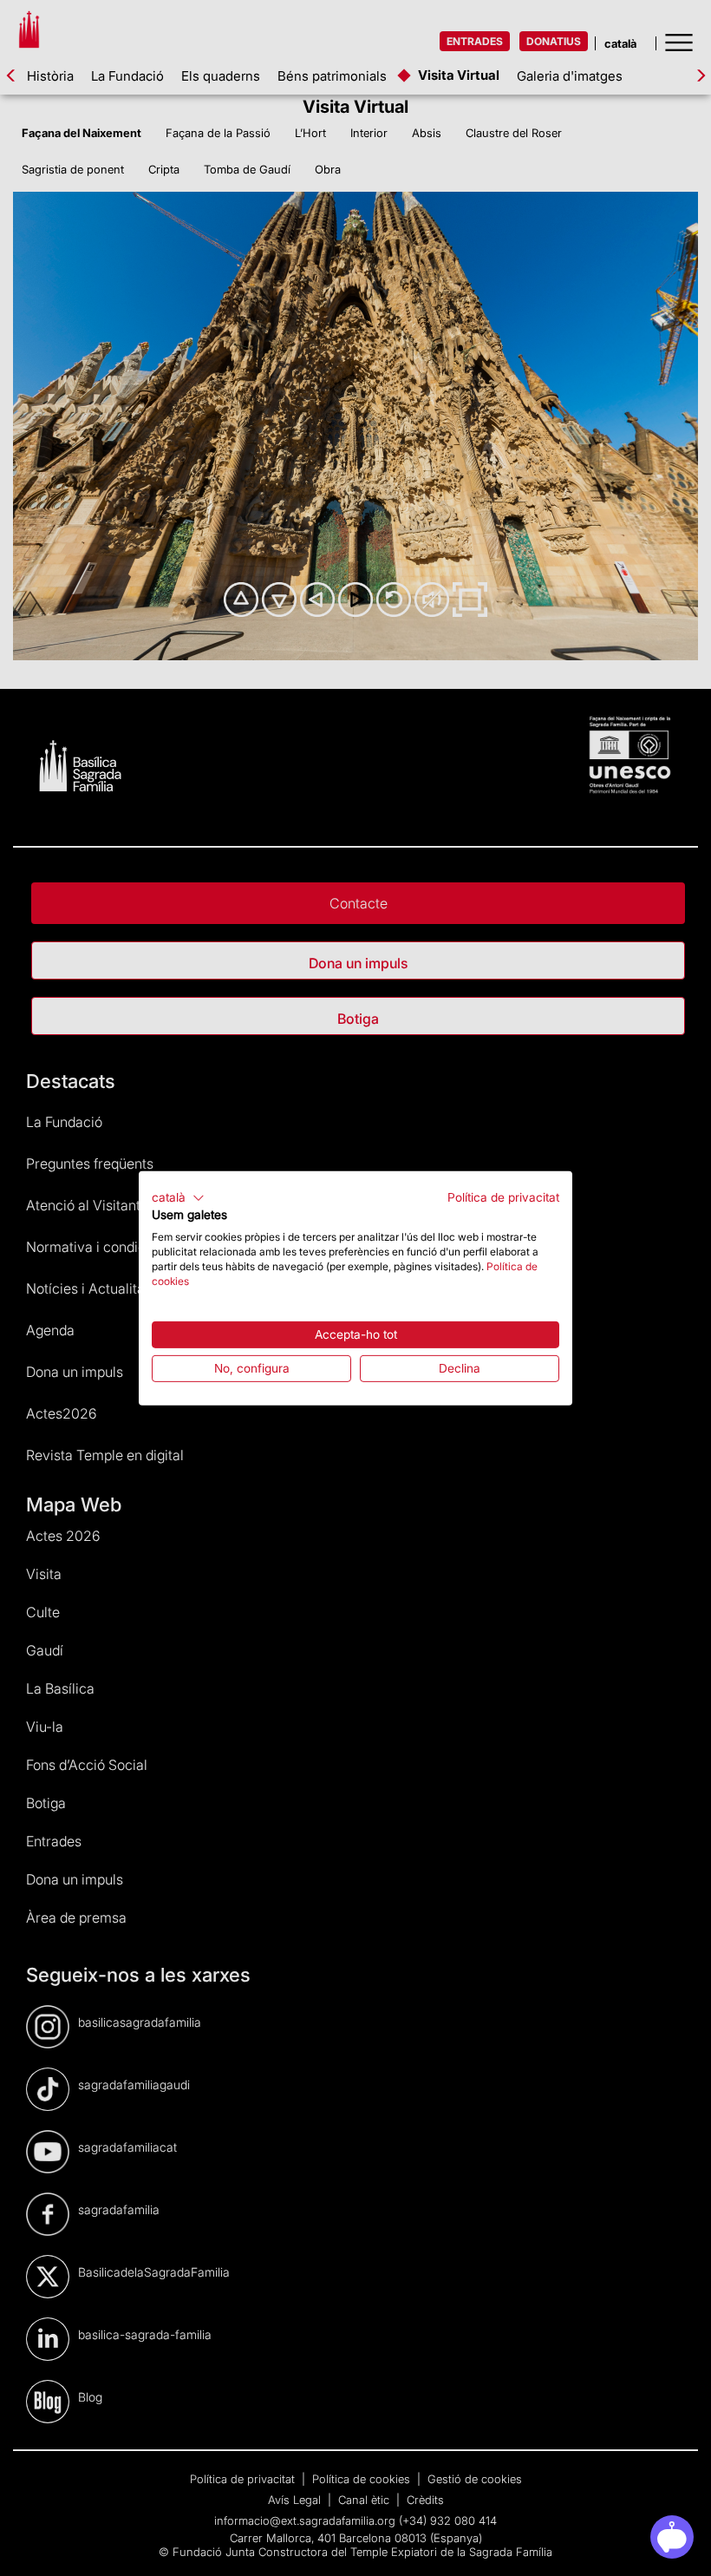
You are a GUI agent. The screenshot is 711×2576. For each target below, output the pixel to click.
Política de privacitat (503, 1196)
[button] (178, 1197)
